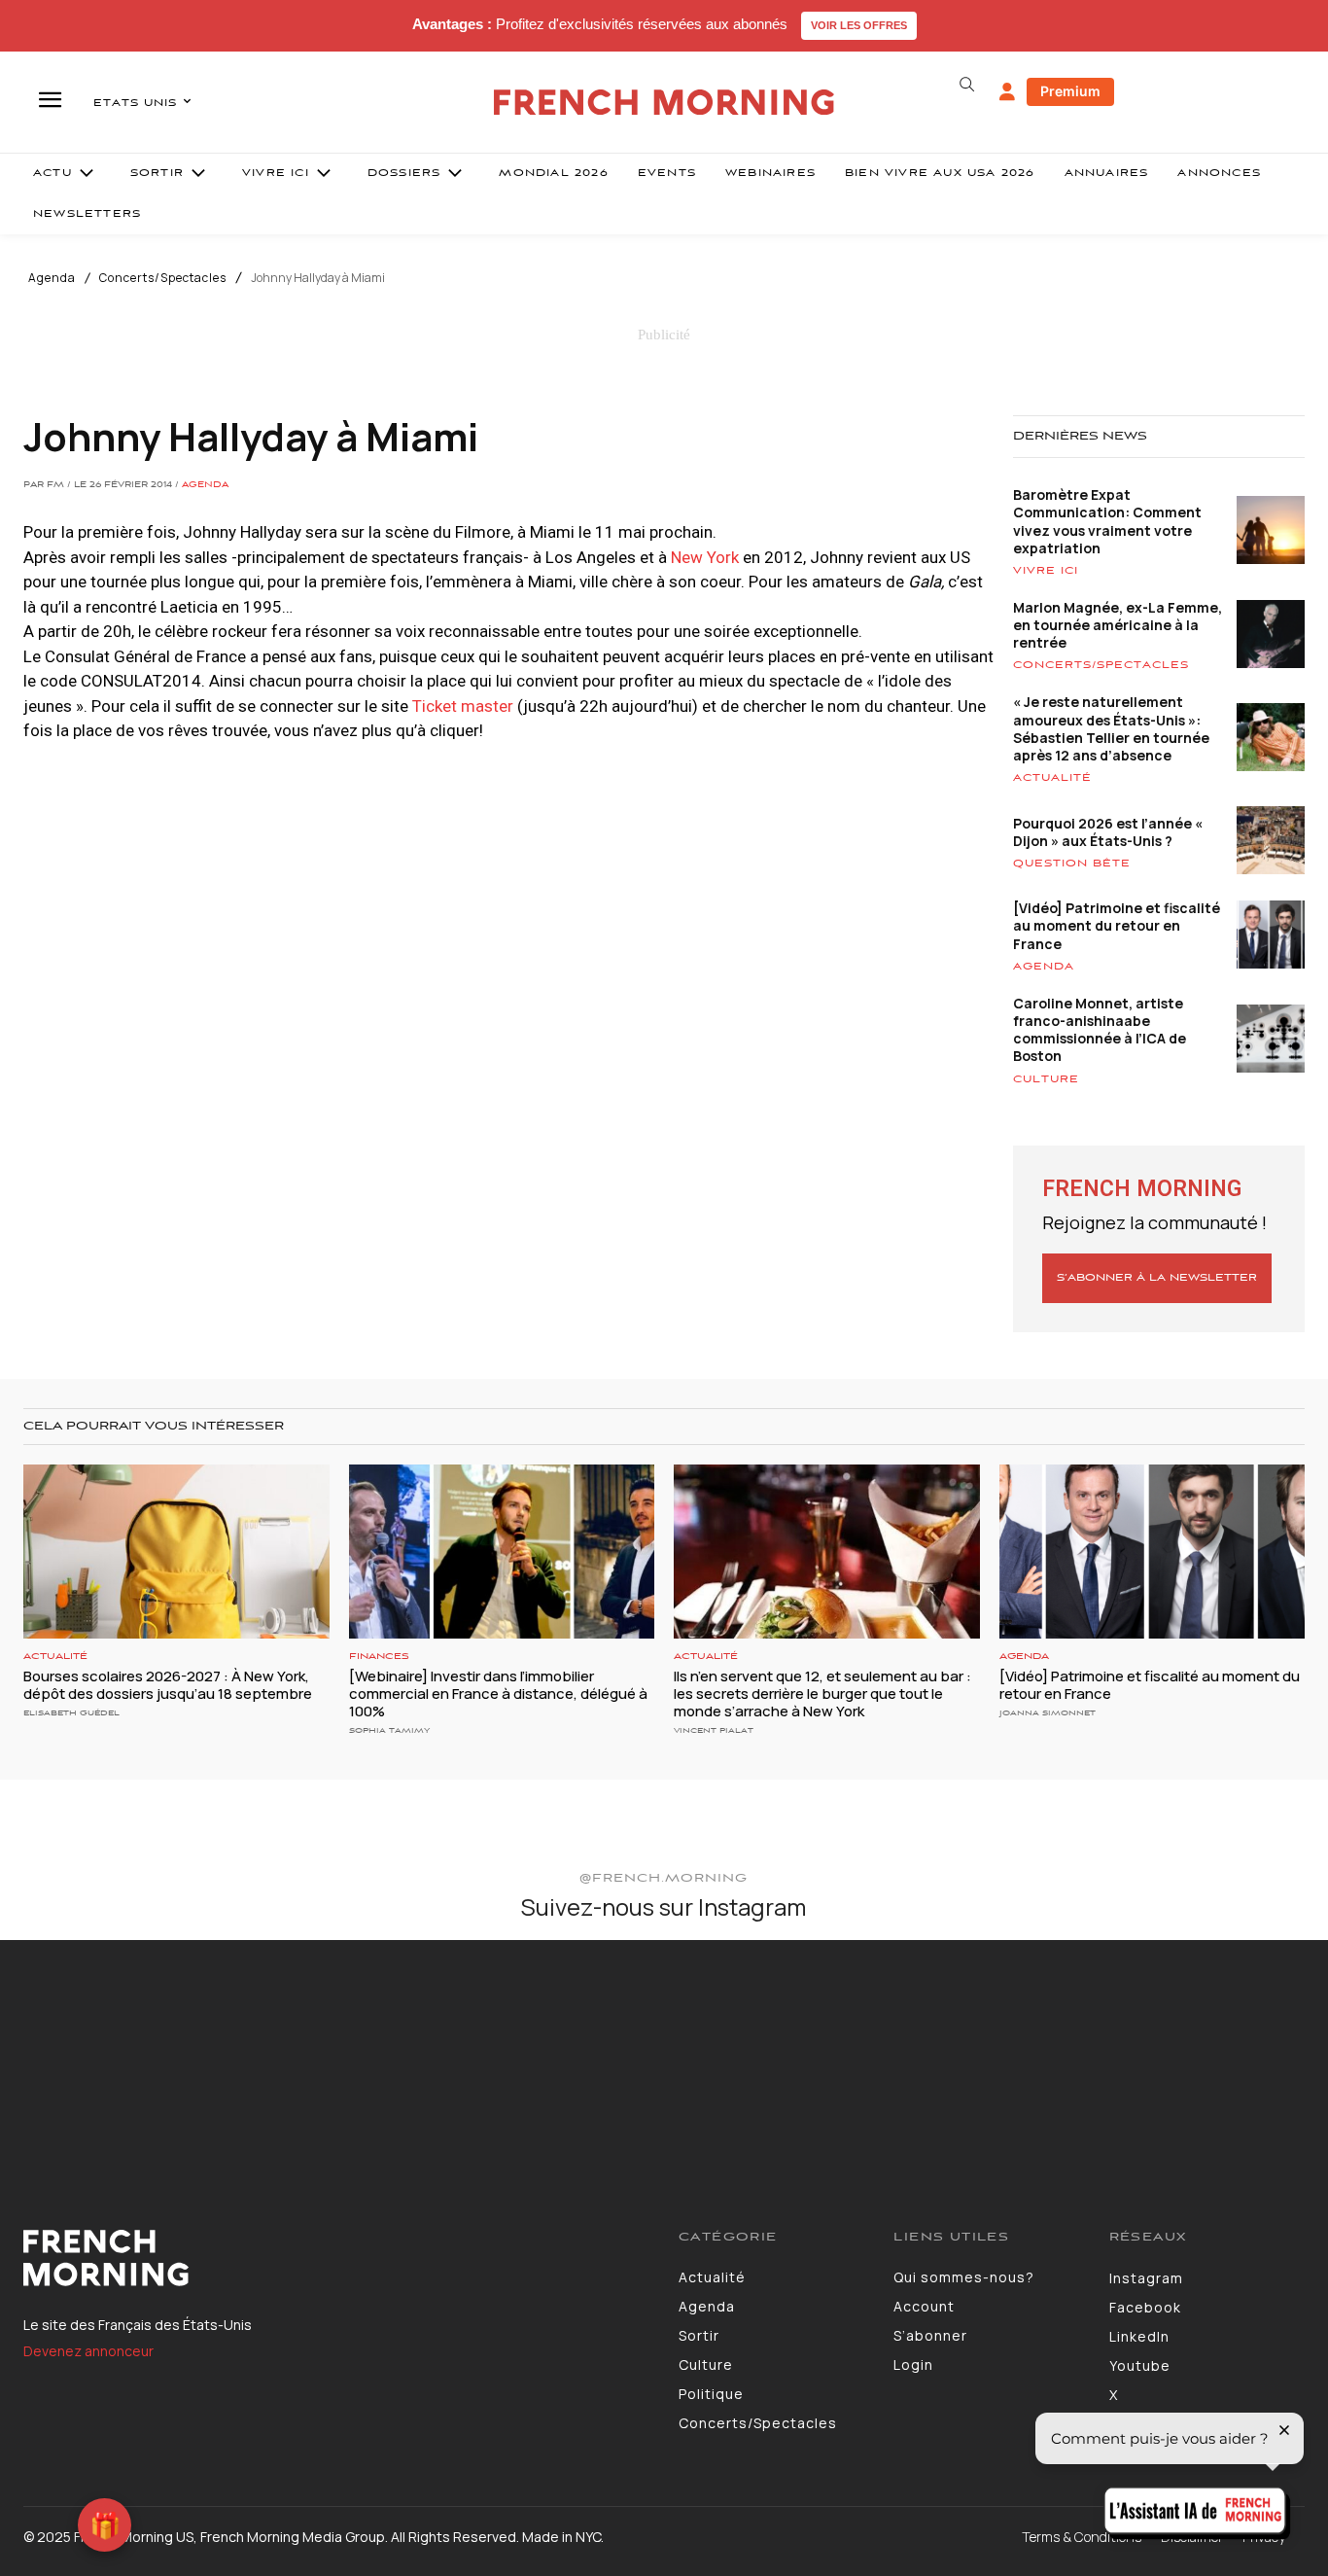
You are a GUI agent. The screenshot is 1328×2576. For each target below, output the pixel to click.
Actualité (1052, 778)
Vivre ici (1046, 571)
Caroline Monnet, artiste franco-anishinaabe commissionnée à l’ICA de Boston (1100, 1030)
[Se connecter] (1007, 92)
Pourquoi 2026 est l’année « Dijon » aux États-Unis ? (1108, 832)
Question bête (1072, 864)
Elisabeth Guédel (71, 1713)
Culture (1046, 1079)
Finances (379, 1657)
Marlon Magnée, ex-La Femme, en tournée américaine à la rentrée (1118, 625)
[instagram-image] (109, 2049)
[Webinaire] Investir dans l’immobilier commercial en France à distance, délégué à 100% (498, 1694)
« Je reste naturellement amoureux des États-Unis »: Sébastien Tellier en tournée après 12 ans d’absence (1111, 728)
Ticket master (463, 706)
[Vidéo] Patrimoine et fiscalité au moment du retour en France (1117, 925)
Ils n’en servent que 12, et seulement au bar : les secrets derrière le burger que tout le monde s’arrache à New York (822, 1694)
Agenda (52, 278)
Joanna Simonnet (1048, 1713)
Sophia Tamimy (389, 1730)
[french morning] (664, 103)
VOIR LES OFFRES (859, 25)
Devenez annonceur (88, 2351)
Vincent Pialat (714, 1730)
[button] (967, 85)
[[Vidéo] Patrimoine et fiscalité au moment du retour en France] (1153, 1552)
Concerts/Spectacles (163, 278)
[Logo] (336, 2258)
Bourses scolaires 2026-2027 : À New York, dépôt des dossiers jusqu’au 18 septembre (168, 1685)
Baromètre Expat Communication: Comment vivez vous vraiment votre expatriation (1107, 521)
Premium (1070, 91)
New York (707, 557)
